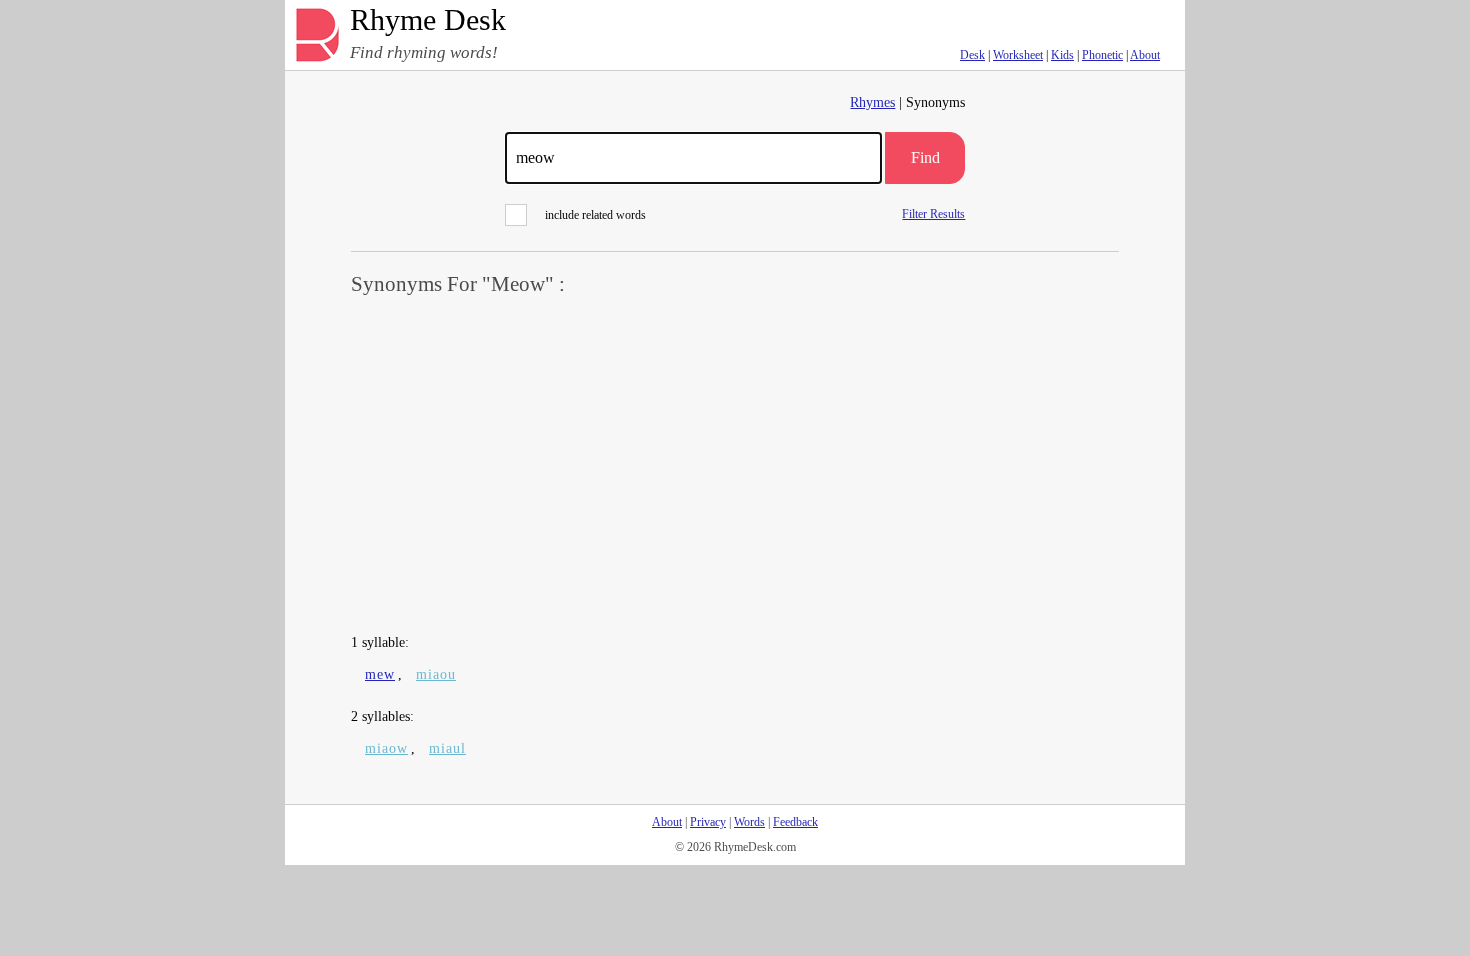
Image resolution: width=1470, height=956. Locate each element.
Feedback (795, 822)
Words (749, 822)
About (1145, 55)
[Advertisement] (735, 466)
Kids (1062, 55)
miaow (386, 748)
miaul (447, 748)
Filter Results (933, 213)
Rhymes (872, 102)
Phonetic (1102, 55)
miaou (436, 674)
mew (380, 674)
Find (925, 157)
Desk (972, 55)
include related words (595, 215)
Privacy (708, 822)
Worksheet (1018, 55)
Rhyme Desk (428, 20)
